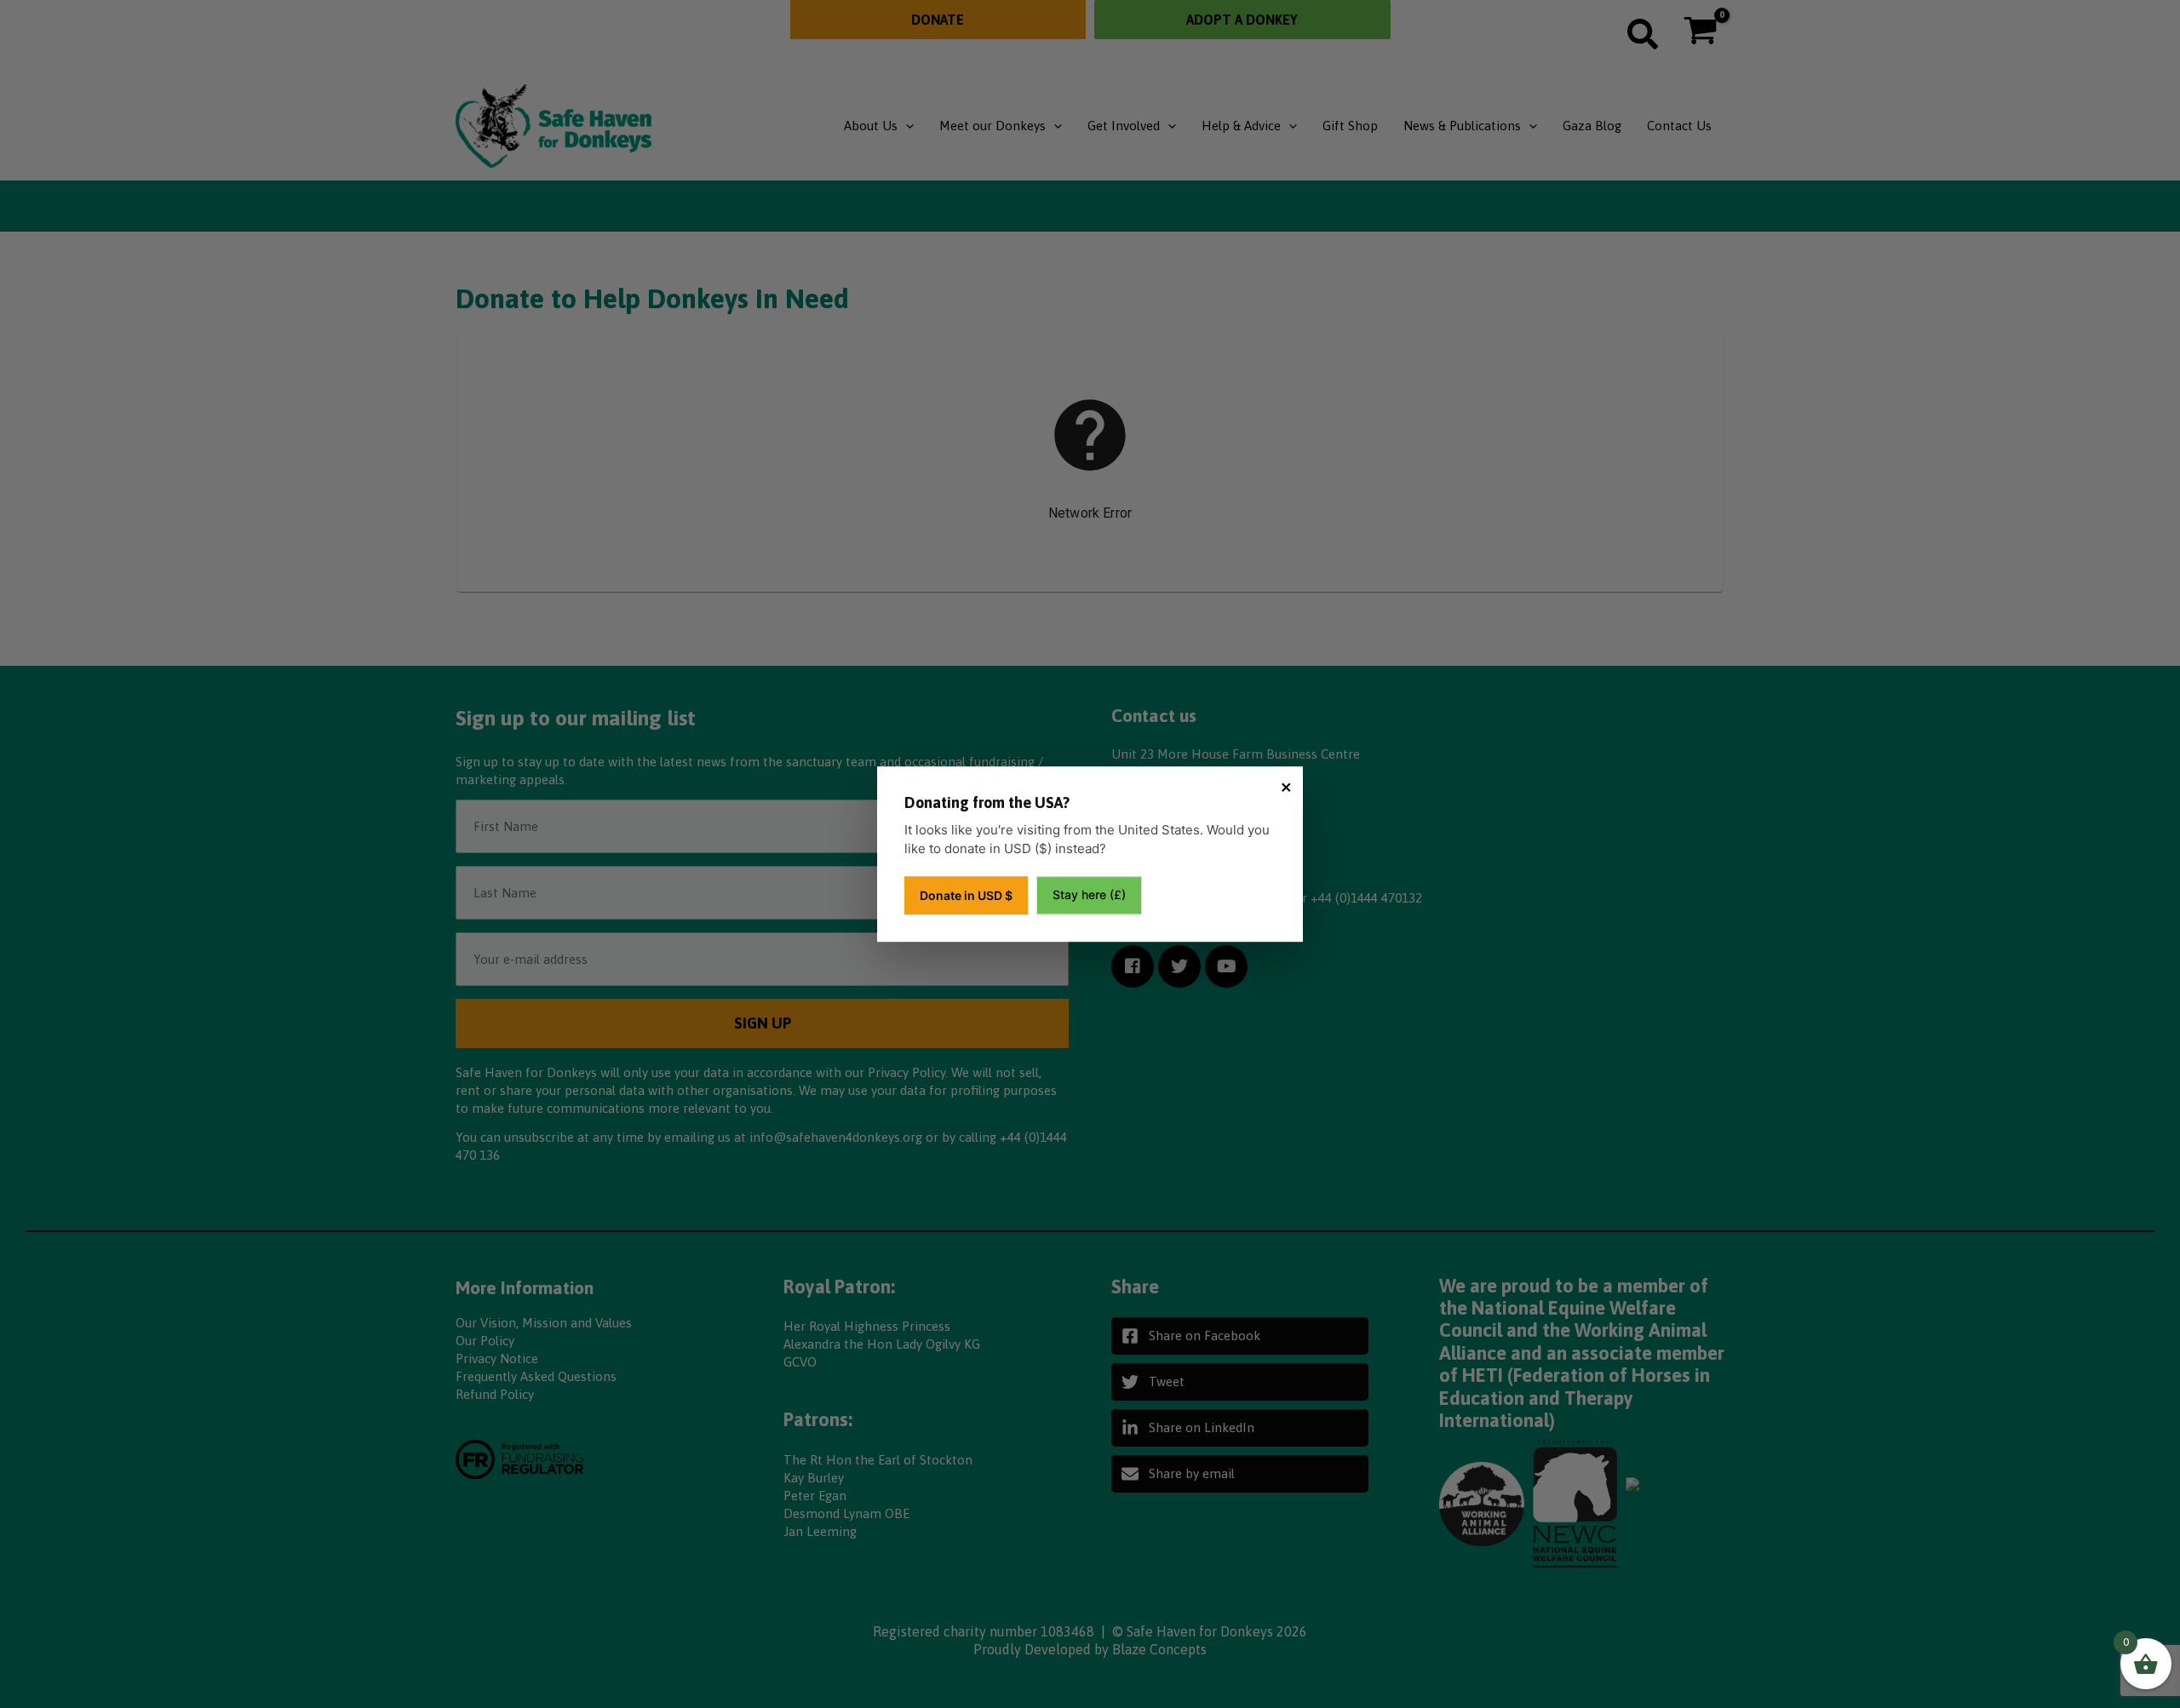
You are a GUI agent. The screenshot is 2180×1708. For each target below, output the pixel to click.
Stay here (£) (1089, 894)
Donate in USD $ (966, 895)
